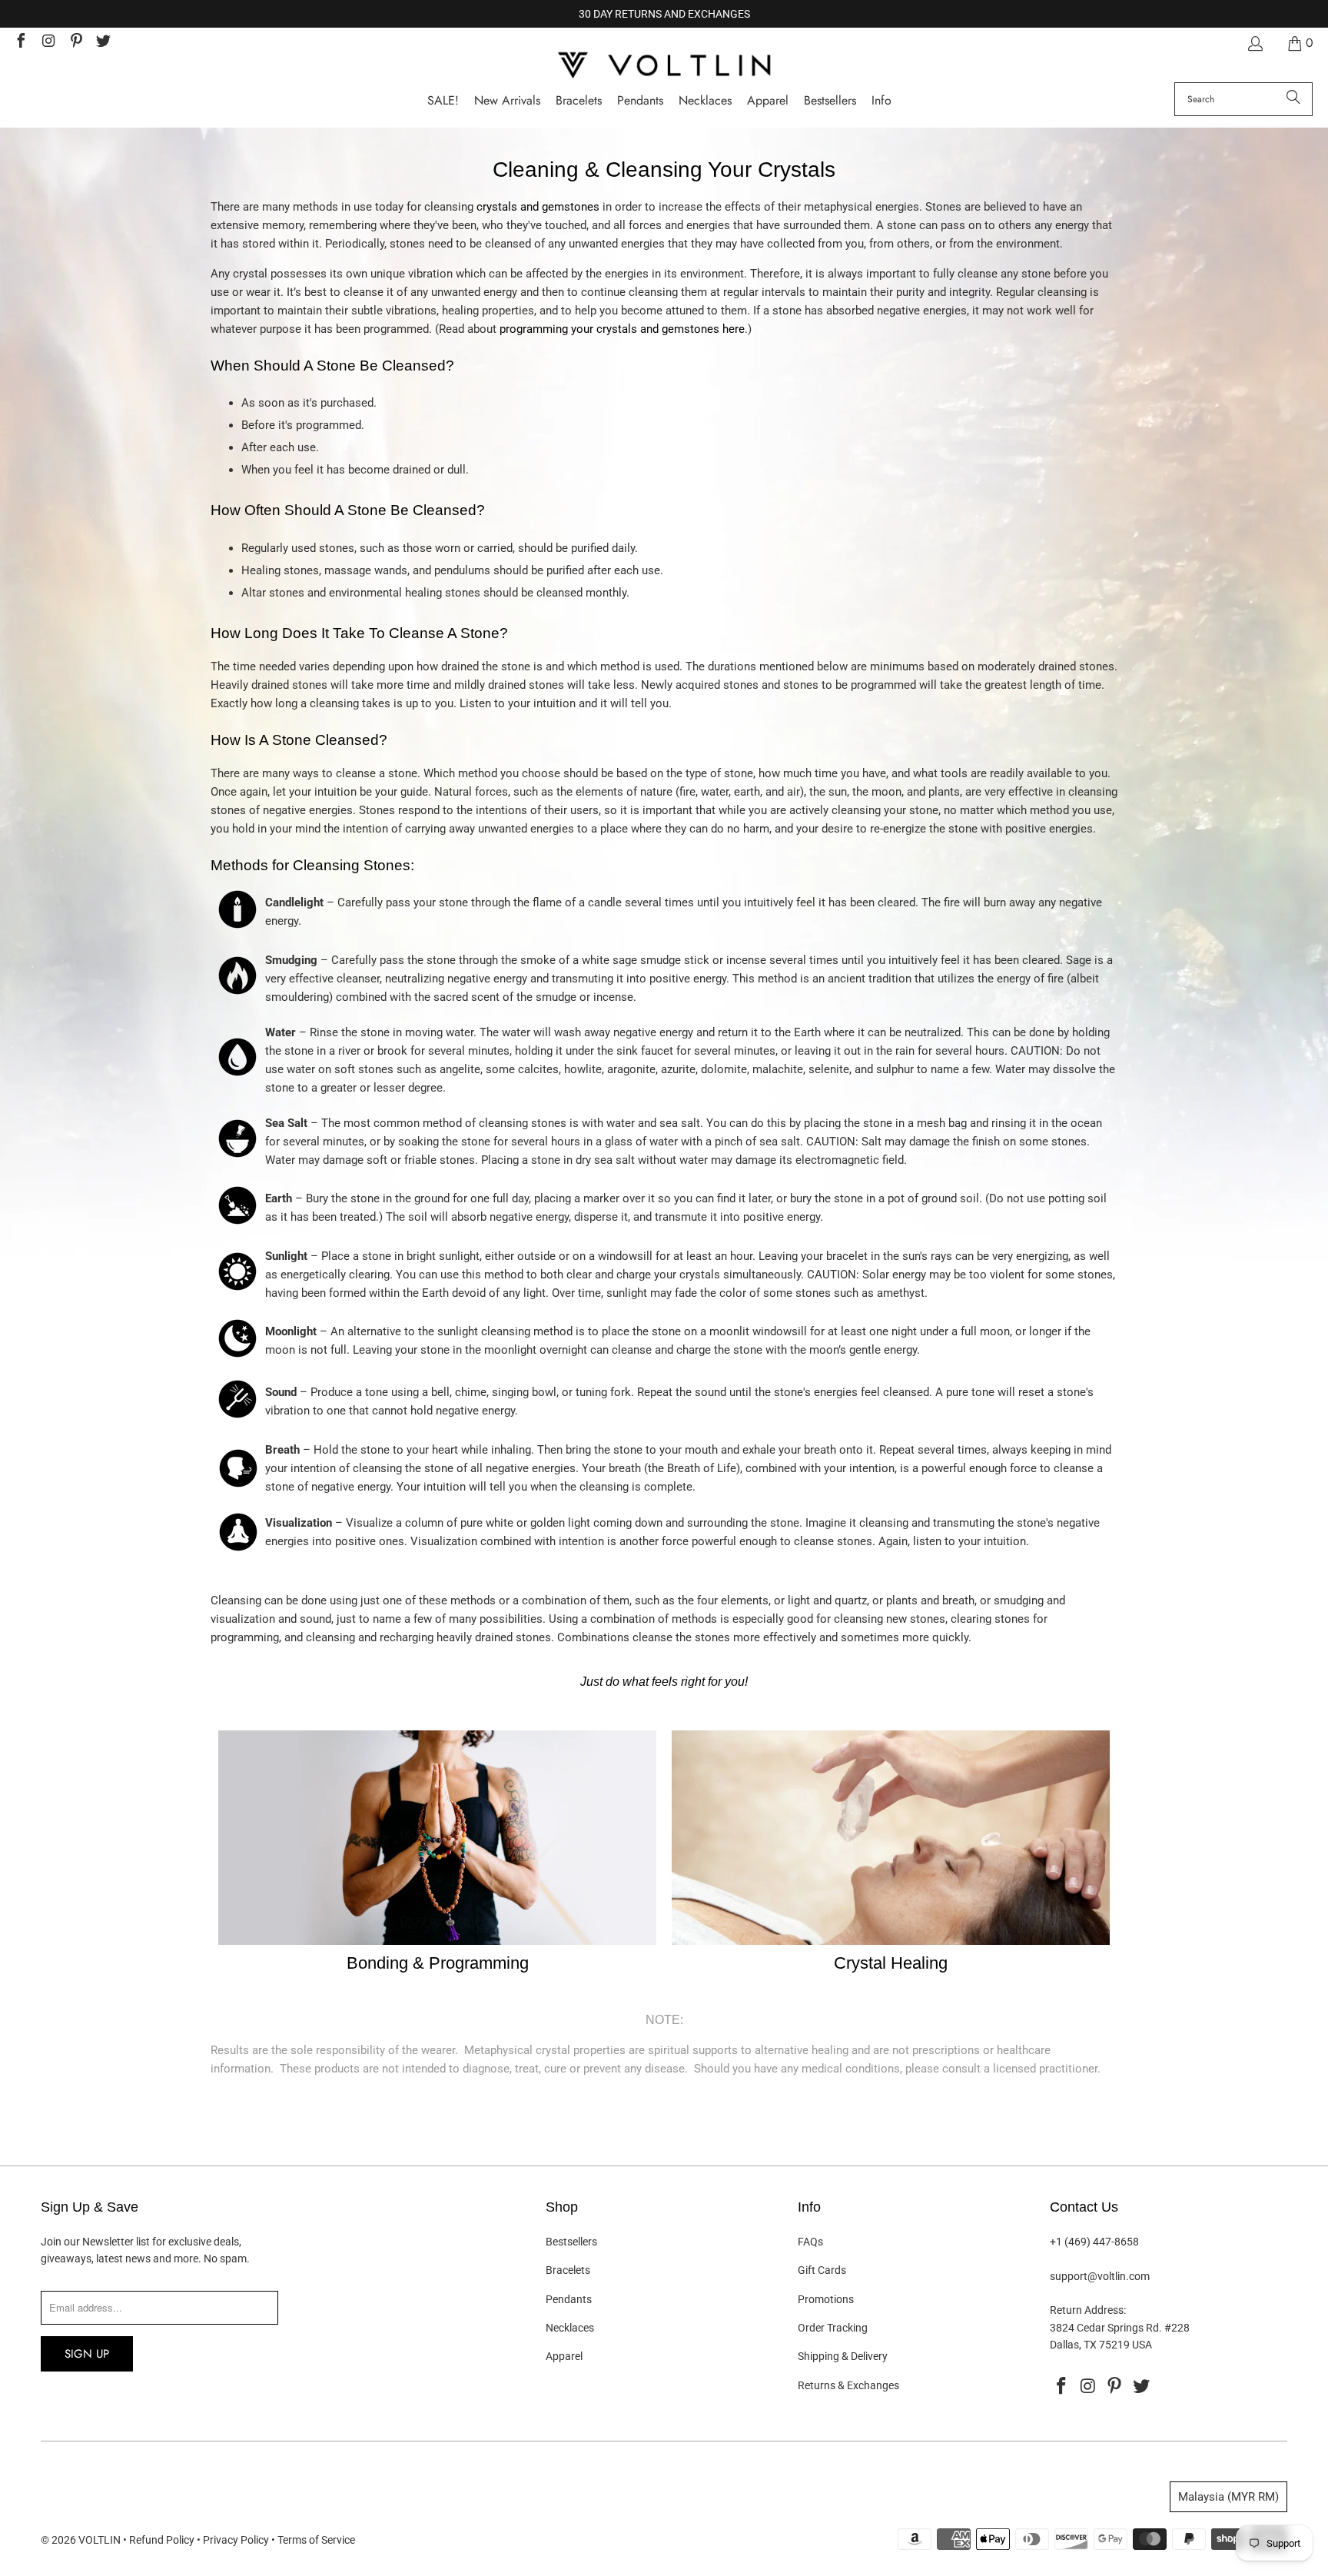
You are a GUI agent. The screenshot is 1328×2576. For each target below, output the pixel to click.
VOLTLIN (100, 2540)
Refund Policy (162, 2540)
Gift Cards (822, 2270)
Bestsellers (571, 2242)
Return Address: (1088, 2310)
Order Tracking (833, 2328)
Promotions (826, 2299)
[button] (881, 101)
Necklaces (570, 2328)
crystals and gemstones (538, 207)
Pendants (569, 2299)
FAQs (810, 2242)
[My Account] (1254, 43)
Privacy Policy (236, 2540)
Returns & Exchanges (848, 2385)
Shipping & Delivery (843, 2356)
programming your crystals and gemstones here (622, 329)
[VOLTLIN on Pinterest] (75, 43)
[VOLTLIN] (664, 66)
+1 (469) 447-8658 (1094, 2242)
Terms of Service (316, 2540)
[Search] (1293, 99)
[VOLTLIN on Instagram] (48, 43)
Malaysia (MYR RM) (1228, 2497)
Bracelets (568, 2270)
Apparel (564, 2356)
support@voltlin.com (1100, 2276)
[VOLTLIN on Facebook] (20, 43)
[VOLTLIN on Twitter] (103, 43)
